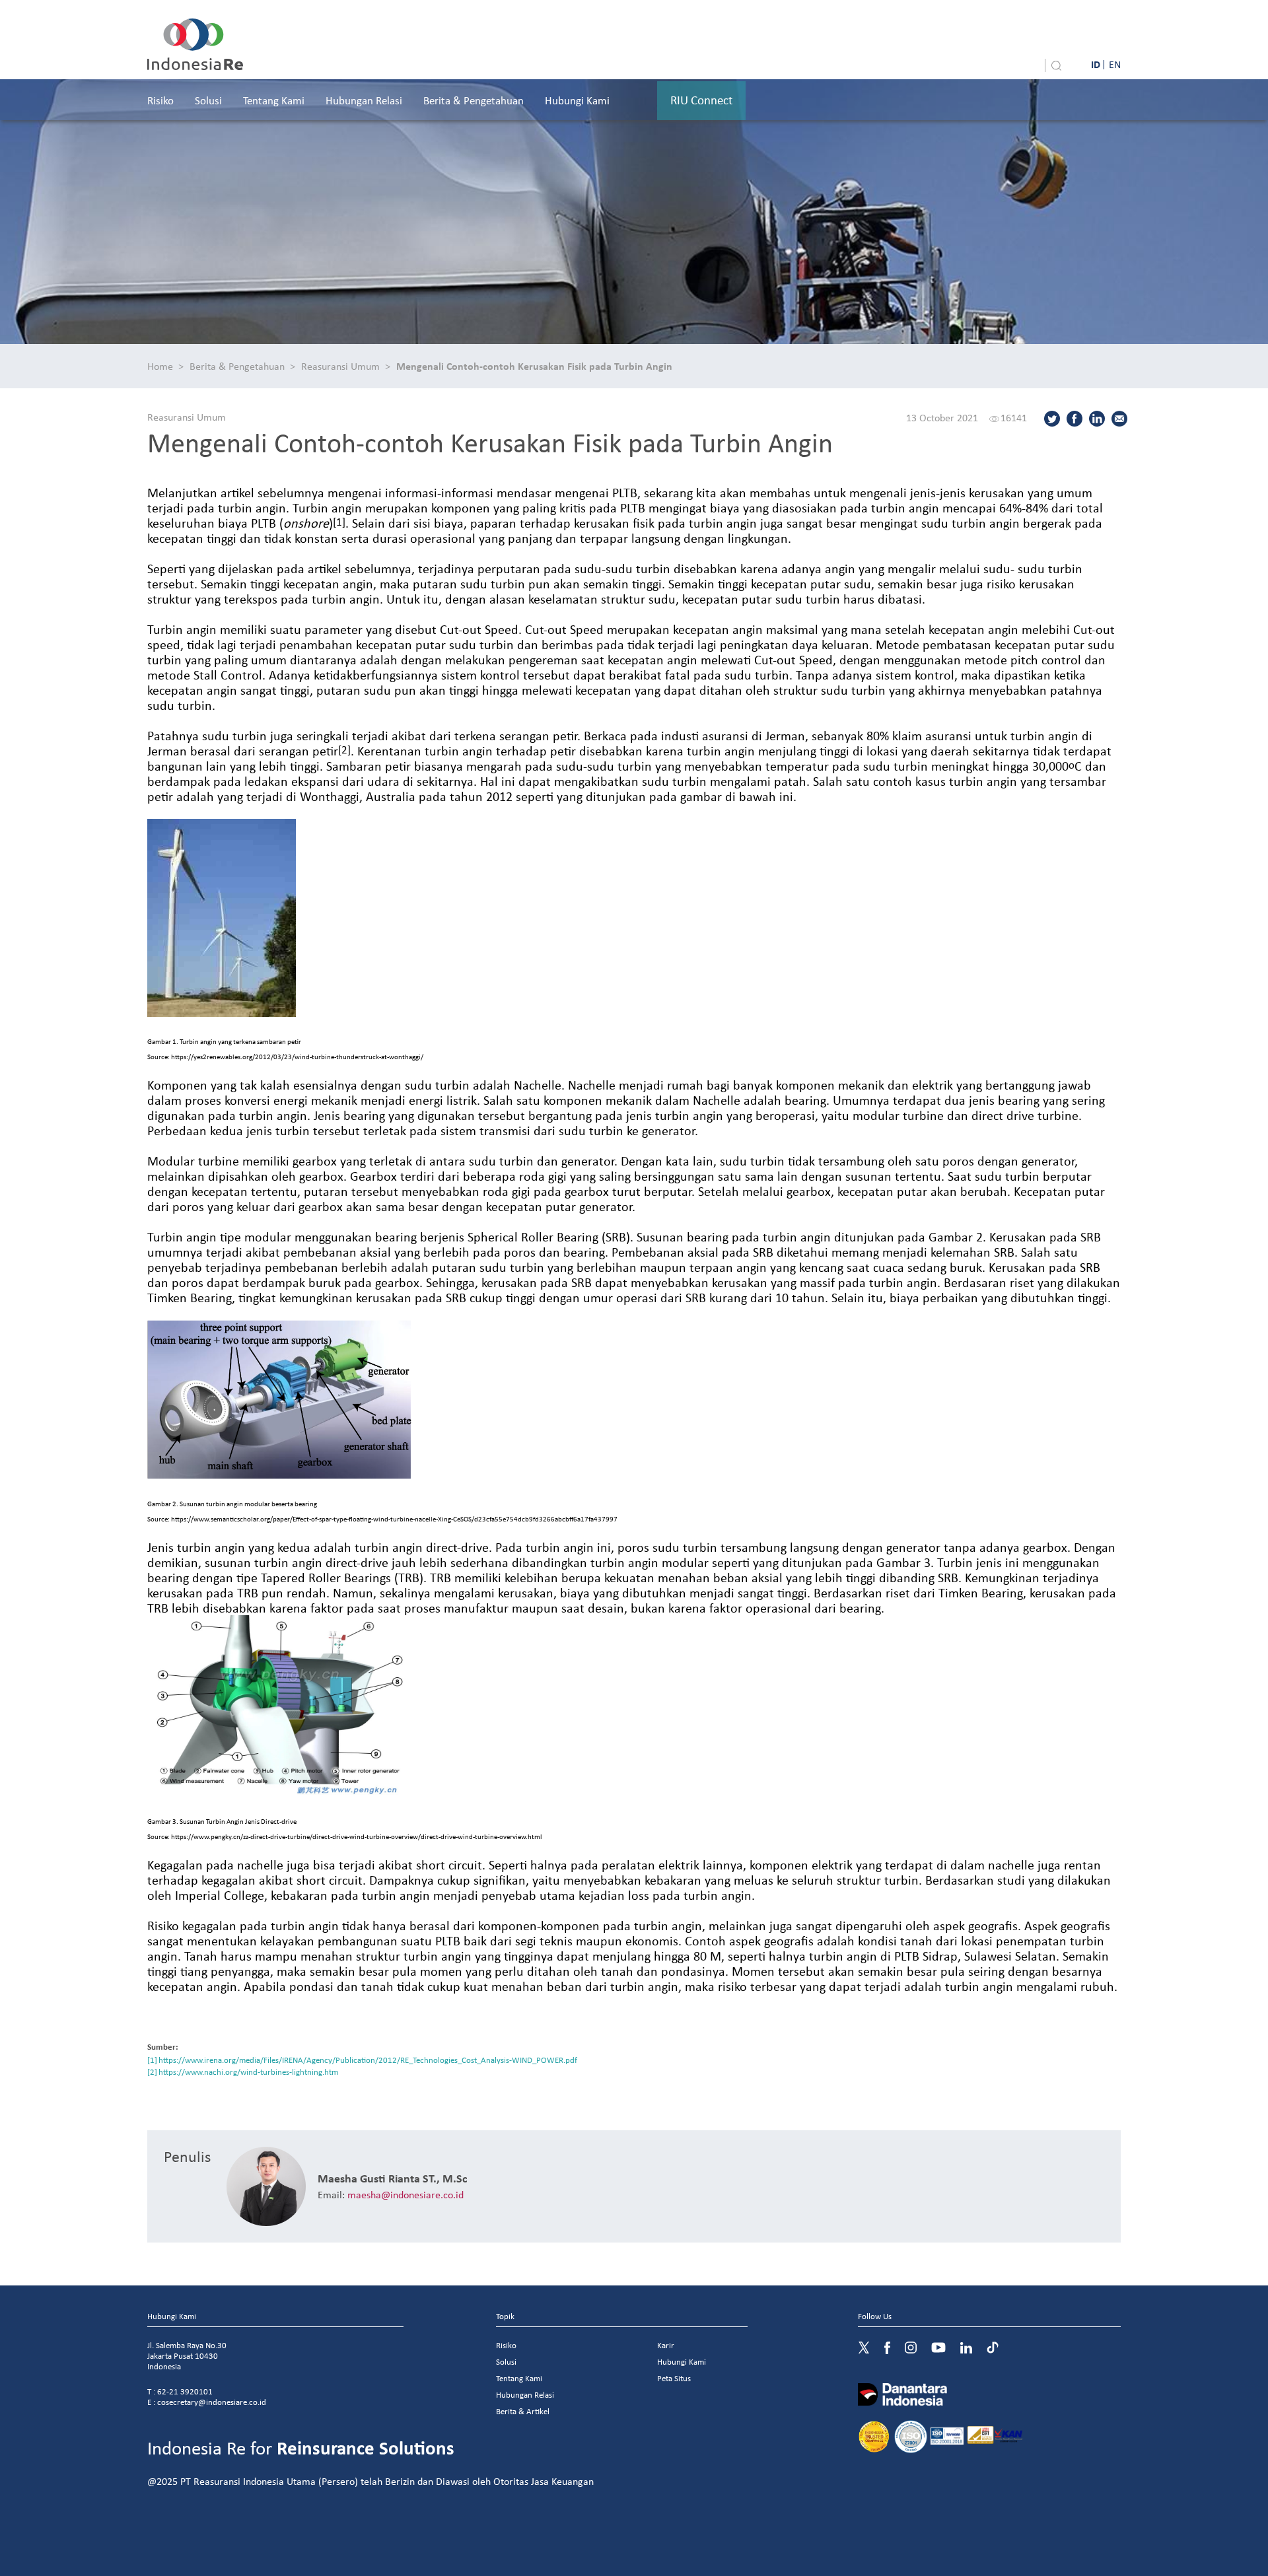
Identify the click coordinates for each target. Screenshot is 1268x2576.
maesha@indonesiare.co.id (405, 2194)
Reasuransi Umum (340, 366)
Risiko (160, 100)
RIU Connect (701, 100)
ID (1096, 64)
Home (160, 366)
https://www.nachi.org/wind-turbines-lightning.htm (248, 2072)
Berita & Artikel (523, 2411)
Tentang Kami (274, 100)
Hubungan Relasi (364, 100)
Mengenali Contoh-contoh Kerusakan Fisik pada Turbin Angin (534, 366)
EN (1115, 64)
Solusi (208, 100)
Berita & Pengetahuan (474, 100)
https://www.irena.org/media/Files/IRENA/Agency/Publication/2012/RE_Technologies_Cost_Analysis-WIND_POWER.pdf (368, 2060)
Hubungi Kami (577, 100)
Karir (666, 2345)
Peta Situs (674, 2378)
